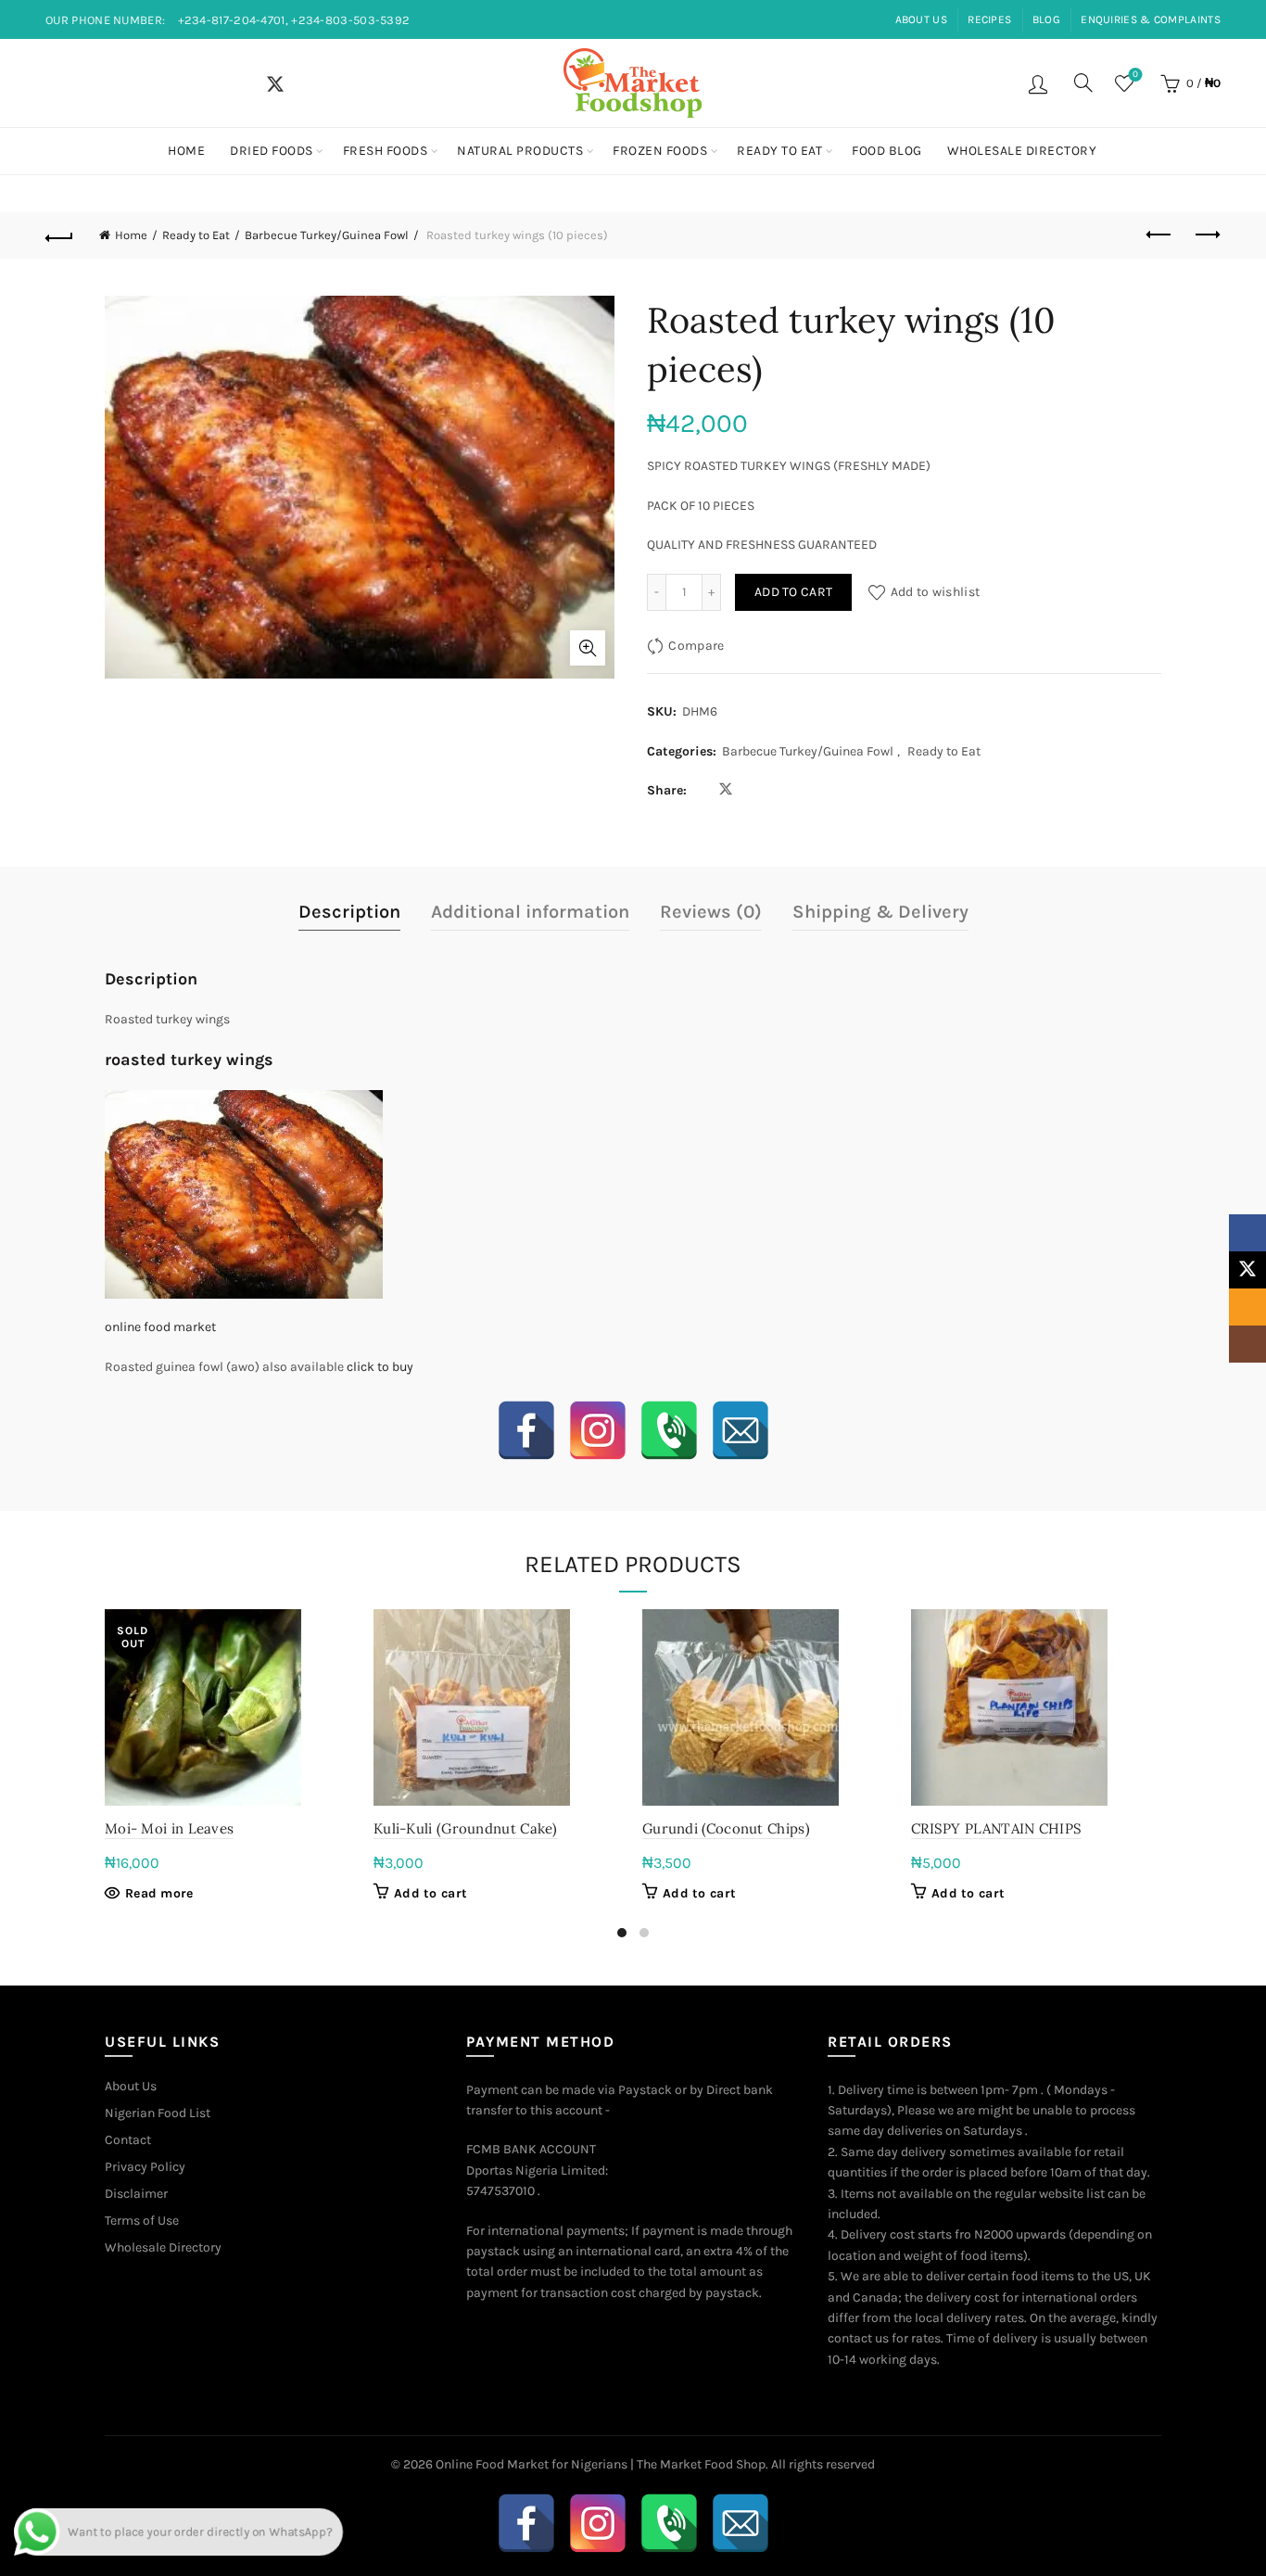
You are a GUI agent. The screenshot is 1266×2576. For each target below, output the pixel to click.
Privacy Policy (145, 2167)
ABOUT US (921, 19)
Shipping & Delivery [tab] (880, 912)
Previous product (1160, 235)
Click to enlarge (588, 648)
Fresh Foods (386, 151)
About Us (131, 2086)
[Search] (1083, 82)
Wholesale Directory (1022, 151)
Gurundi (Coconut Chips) (726, 1828)
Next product (1207, 235)
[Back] (59, 235)
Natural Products (520, 151)
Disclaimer (136, 2194)
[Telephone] (669, 1430)
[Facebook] (526, 1430)
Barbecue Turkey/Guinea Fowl (327, 235)
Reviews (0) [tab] (711, 912)
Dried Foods (272, 151)
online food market (160, 1327)
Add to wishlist (935, 592)
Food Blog (887, 151)
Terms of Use (142, 2221)
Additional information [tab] (530, 912)
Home (186, 151)
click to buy (380, 1367)
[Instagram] (598, 1430)
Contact (128, 2140)
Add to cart (793, 592)
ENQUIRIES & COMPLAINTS (1151, 19)
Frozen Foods (660, 151)
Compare (696, 646)
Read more (159, 1893)
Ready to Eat (779, 151)
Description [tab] (349, 912)
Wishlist (1135, 75)
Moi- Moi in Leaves (169, 1828)
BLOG (1046, 19)
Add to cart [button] (430, 1893)
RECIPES (989, 19)
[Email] (741, 1430)
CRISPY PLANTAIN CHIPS (996, 1828)
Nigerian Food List (158, 2113)
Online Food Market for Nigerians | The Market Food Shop (601, 2464)
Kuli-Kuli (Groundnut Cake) (466, 1828)
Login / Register (1040, 83)
